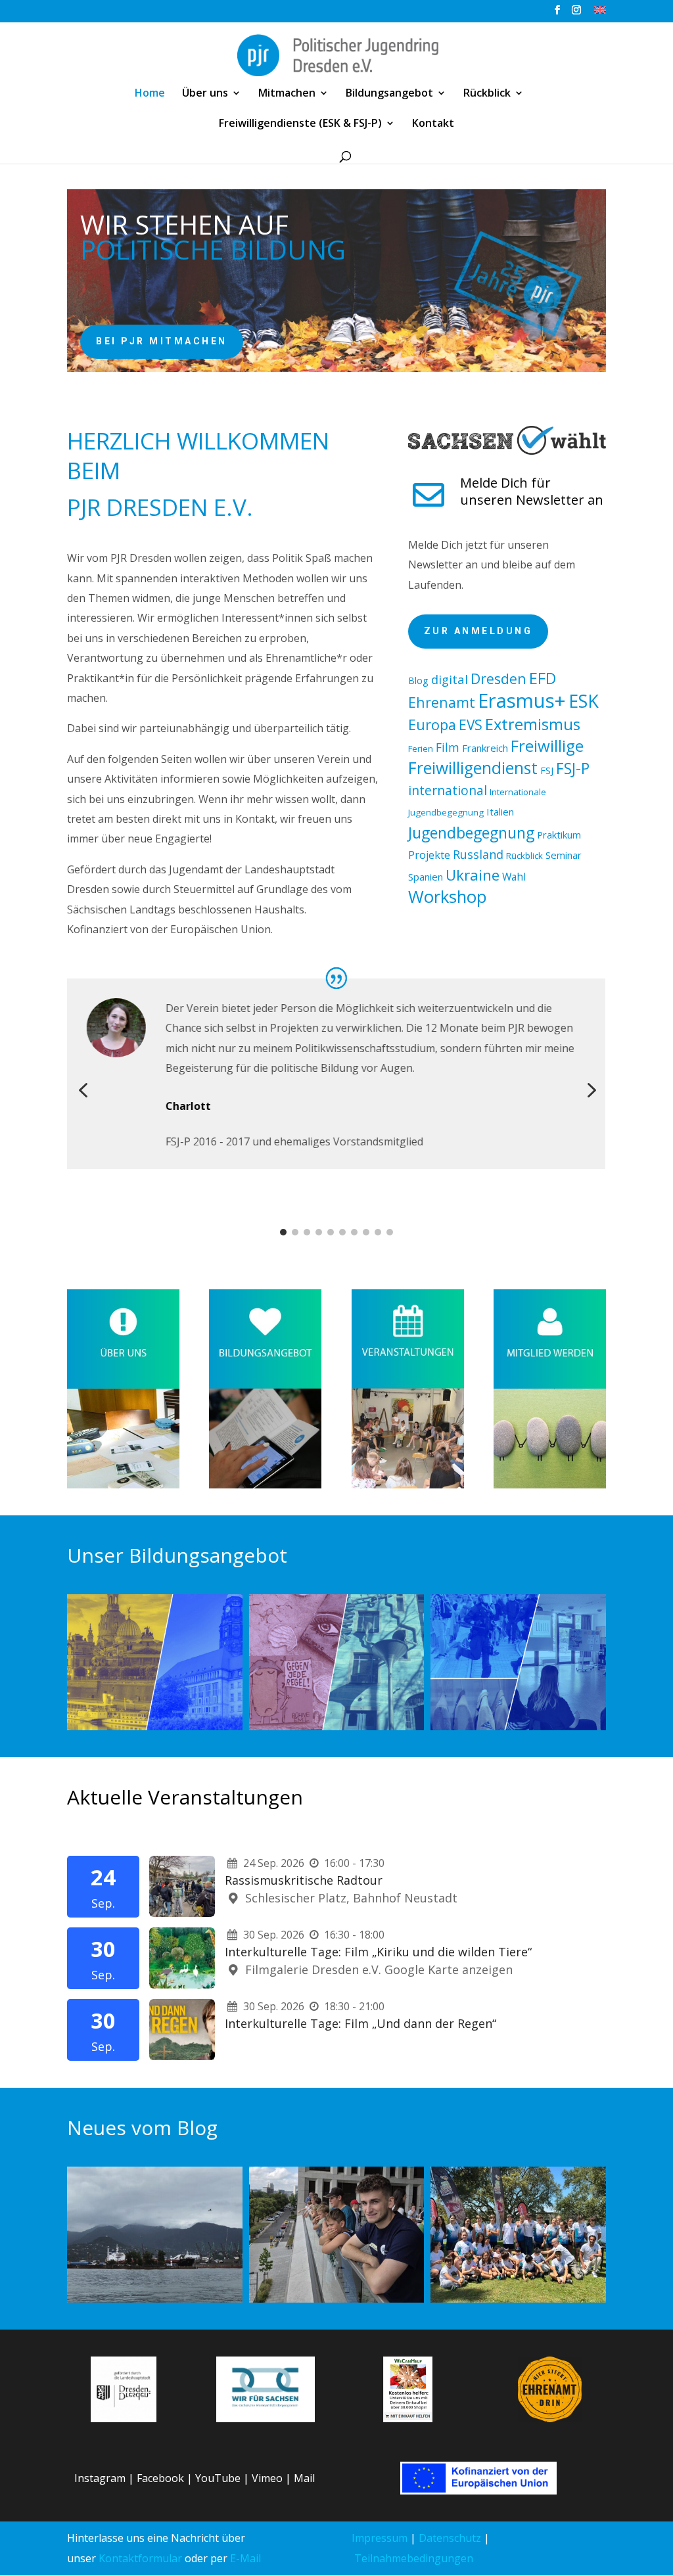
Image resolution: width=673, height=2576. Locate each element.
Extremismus (533, 724)
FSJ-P (573, 768)
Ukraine (473, 875)
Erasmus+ (522, 701)
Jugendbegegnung (471, 833)
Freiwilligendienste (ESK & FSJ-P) (300, 124)
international (448, 790)
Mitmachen (287, 94)
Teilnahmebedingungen (414, 2558)
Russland (478, 854)
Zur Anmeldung (478, 631)
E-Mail (245, 2558)
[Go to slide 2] (295, 1232)
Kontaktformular (140, 2558)
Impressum (380, 2538)
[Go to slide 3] (307, 1232)
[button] (83, 1090)
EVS (471, 725)
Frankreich (485, 748)
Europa (432, 724)
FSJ (547, 770)
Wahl (514, 877)
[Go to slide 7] (354, 1232)
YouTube (218, 2478)
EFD (543, 678)
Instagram (100, 2478)
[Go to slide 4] (319, 1232)
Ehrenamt (442, 702)
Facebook (160, 2478)
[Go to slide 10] (390, 1232)
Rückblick (487, 94)
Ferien (421, 748)
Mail (304, 2478)
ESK (584, 701)
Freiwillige (547, 746)
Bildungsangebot (389, 94)
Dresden (499, 678)
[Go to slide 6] (342, 1232)
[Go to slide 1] (283, 1232)
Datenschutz (450, 2538)
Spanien (426, 877)
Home (150, 94)
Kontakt (433, 124)
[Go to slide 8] (366, 1232)
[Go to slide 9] (378, 1232)
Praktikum (559, 835)
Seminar (564, 855)
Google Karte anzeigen (449, 1969)
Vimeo (267, 2478)
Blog (418, 680)
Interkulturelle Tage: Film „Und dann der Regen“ (360, 2023)
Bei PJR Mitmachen (162, 341)
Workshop (448, 897)
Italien (500, 812)
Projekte (429, 855)
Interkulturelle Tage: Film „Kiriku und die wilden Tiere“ (378, 1952)
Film (448, 747)
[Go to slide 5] (331, 1232)
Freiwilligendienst (473, 768)
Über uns (205, 94)
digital (450, 679)
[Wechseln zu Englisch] (600, 13)
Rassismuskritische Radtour (304, 1880)
